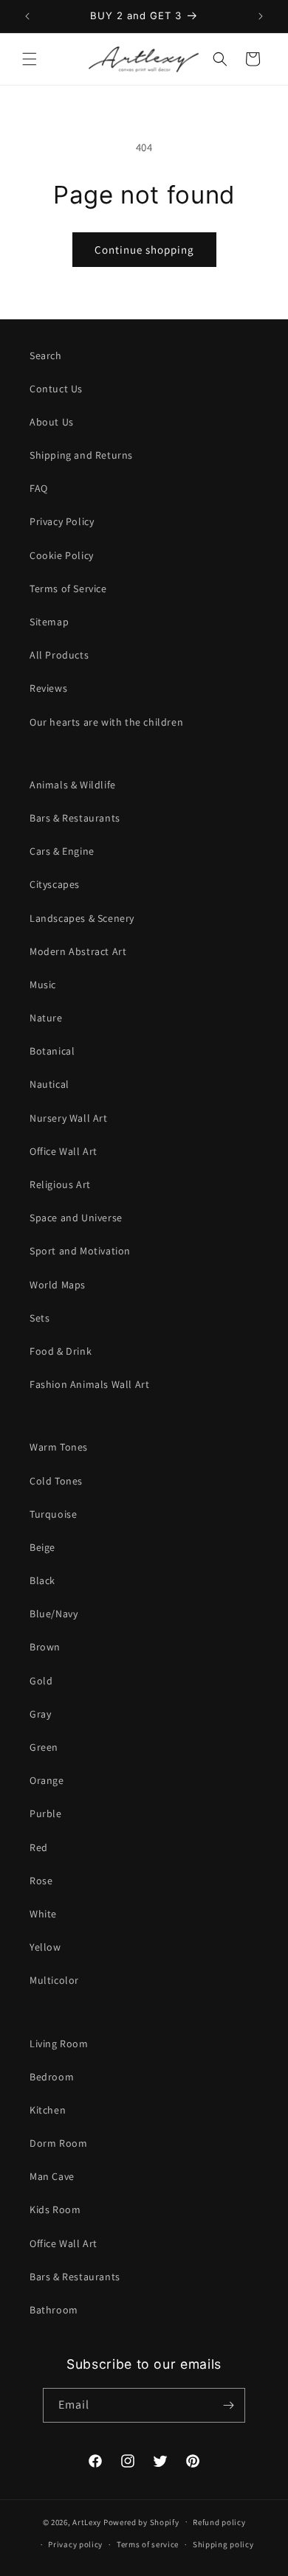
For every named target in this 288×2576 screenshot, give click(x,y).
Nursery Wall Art (69, 1118)
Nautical (49, 1084)
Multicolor (54, 1980)
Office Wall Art (64, 1151)
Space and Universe (76, 1218)
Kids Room (55, 2209)
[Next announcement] (261, 16)
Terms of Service (68, 589)
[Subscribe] (228, 2405)
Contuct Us (56, 389)
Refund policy (219, 2522)
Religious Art (60, 1184)
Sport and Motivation (80, 1251)
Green (44, 1747)
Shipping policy (223, 2544)
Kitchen (48, 2110)
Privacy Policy (62, 521)
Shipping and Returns (81, 455)
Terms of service (148, 2544)
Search (46, 355)
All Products (59, 655)
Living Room (59, 2044)
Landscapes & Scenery (82, 918)
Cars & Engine (62, 851)
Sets (40, 1318)
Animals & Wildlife (73, 785)
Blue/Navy (54, 1614)
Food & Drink (61, 1351)
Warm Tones (59, 1447)
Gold (41, 1681)
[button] (30, 59)
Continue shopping (144, 250)
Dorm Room (58, 2143)
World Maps (58, 1285)
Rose (41, 1881)
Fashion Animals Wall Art (89, 1384)
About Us (52, 422)
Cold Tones (56, 1481)
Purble (46, 1813)
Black (42, 1580)
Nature (46, 1018)
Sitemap (49, 622)
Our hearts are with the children (106, 722)
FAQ (39, 488)
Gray (40, 1714)
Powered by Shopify (141, 2521)
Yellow (45, 1947)
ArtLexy (87, 2521)
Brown (45, 1647)
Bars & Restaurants (75, 818)
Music (43, 985)
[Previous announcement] (27, 16)
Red (39, 1847)
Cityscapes (55, 884)
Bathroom (54, 2310)
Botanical (52, 1051)
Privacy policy (75, 2544)
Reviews (48, 688)
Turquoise (53, 1514)
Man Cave (52, 2176)
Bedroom (52, 2077)
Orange (47, 1780)
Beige (42, 1547)
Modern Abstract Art (78, 951)
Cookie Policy (62, 555)
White (43, 1914)
